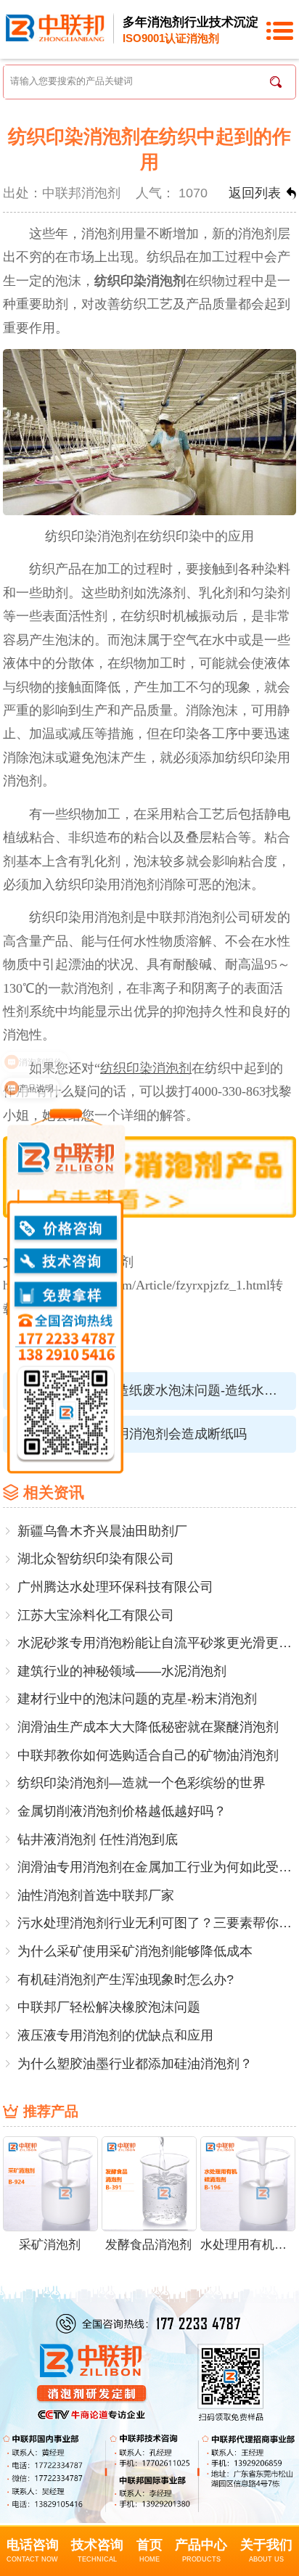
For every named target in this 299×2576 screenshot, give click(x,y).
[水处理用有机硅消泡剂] (248, 2183)
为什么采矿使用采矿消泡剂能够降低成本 (135, 1951)
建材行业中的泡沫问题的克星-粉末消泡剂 (137, 1699)
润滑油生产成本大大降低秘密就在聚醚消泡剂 (148, 1727)
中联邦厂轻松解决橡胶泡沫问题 (109, 2007)
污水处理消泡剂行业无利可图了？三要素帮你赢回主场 (157, 1923)
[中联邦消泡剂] (55, 27)
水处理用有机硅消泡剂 (247, 2245)
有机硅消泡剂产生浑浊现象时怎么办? (126, 1980)
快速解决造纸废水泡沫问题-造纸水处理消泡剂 (174, 1390)
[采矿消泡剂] (50, 2183)
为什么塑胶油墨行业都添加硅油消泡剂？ (135, 2064)
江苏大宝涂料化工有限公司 (96, 1615)
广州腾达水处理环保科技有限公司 (115, 1587)
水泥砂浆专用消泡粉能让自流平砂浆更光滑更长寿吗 (157, 1643)
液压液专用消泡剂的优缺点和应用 (115, 2035)
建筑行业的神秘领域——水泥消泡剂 (122, 1671)
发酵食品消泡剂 (148, 2245)
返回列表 (255, 193)
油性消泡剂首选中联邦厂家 (96, 1895)
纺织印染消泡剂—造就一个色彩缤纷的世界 (142, 1783)
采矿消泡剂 (50, 2245)
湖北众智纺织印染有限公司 (96, 1559)
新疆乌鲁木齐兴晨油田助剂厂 (102, 1531)
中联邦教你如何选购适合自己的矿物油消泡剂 (148, 1755)
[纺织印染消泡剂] (149, 1176)
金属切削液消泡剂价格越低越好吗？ (122, 1811)
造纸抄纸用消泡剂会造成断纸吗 (155, 1434)
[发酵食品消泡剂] (149, 2183)
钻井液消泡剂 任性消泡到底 (98, 1839)
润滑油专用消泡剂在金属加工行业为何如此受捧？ (157, 1867)
